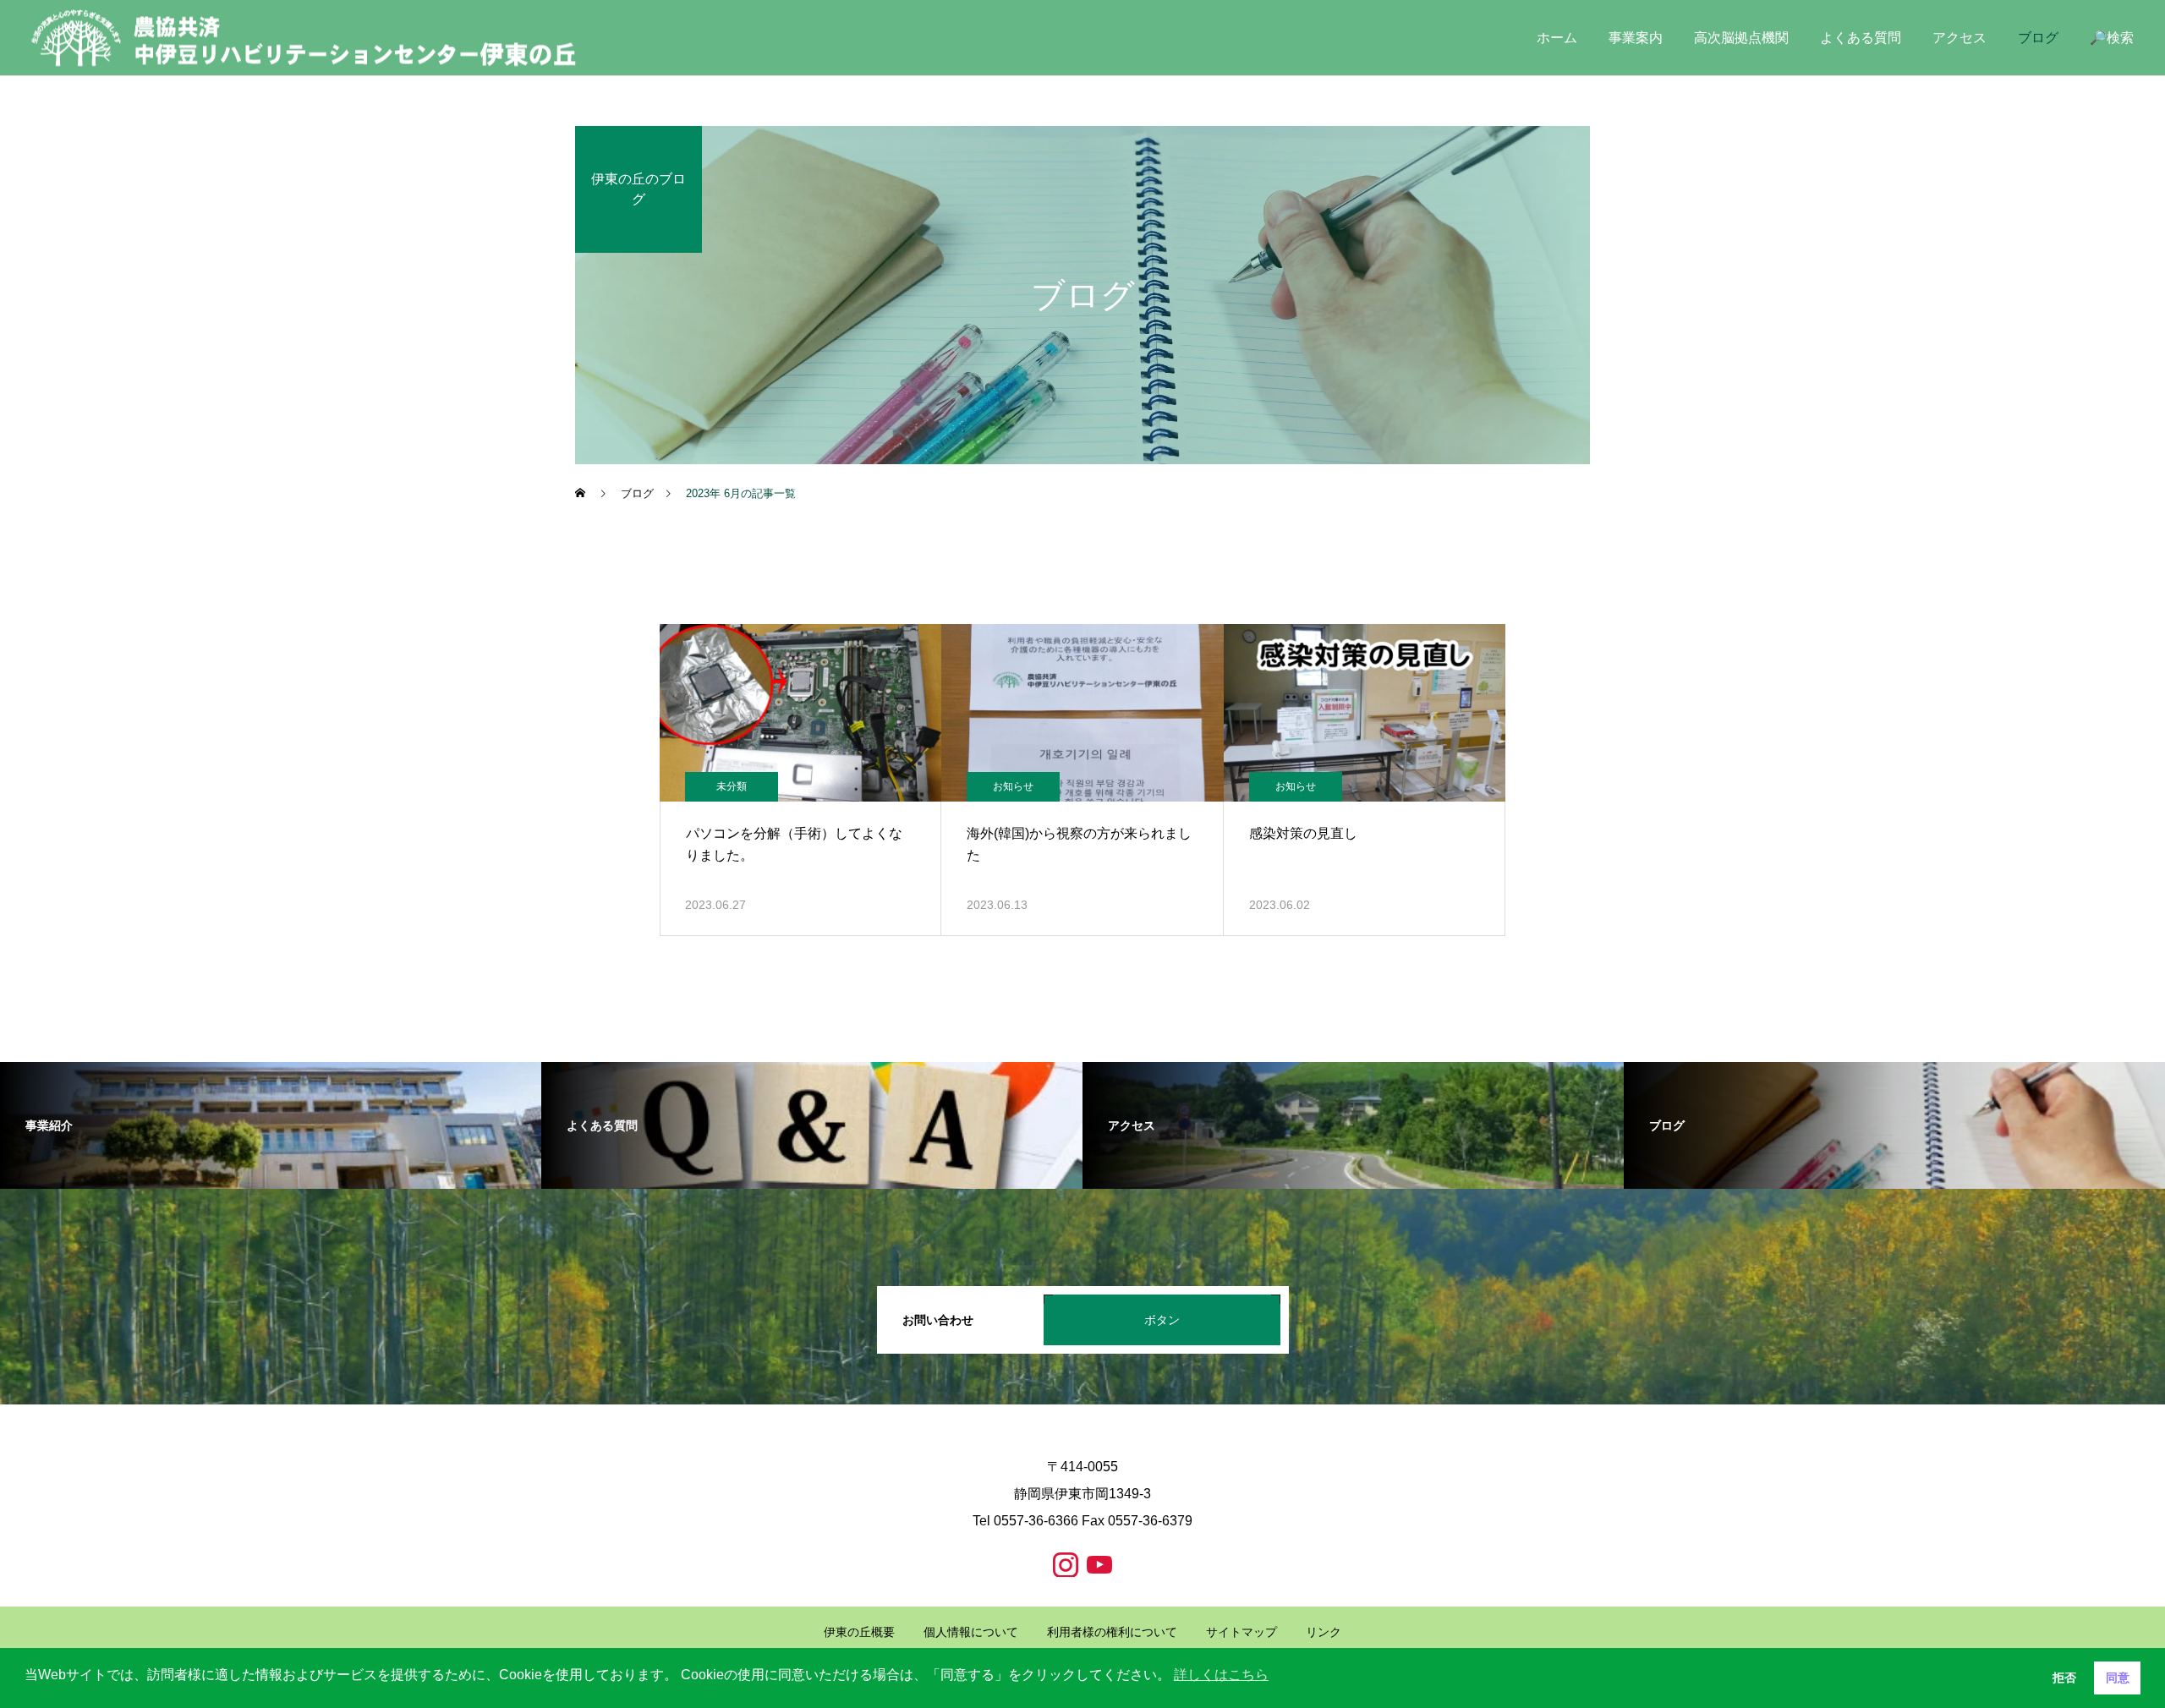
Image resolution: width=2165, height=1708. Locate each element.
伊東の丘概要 (859, 1632)
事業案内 (1636, 38)
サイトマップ (1241, 1632)
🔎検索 (2112, 38)
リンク (1324, 1632)
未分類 (732, 786)
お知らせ (1013, 786)
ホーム (1557, 38)
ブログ (2038, 38)
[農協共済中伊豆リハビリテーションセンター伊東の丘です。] (304, 38)
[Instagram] (1066, 1564)
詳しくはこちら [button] (1221, 1675)
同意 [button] (2118, 1678)
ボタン (1162, 1320)
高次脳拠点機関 (1741, 38)
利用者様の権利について (1112, 1632)
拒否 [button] (2064, 1678)
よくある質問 (1861, 38)
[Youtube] (1099, 1564)
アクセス (1959, 38)
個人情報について (971, 1632)
